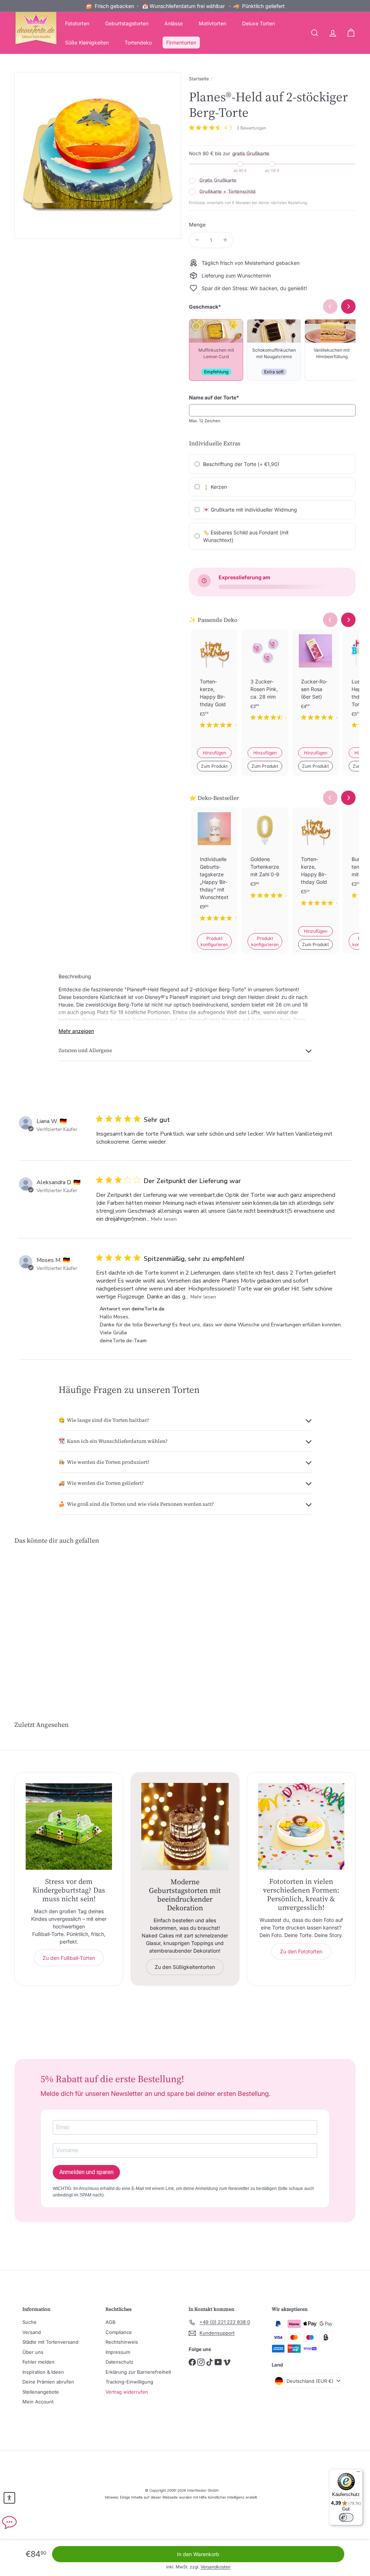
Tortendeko (138, 43)
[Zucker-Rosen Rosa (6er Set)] (315, 681)
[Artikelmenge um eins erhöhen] (225, 240)
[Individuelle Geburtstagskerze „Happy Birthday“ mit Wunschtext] (214, 870)
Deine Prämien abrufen (48, 2382)
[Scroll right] (348, 620)
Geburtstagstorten (127, 23)
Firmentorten (181, 43)
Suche (29, 2322)
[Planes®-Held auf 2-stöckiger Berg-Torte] (40, 1616)
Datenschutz (119, 2362)
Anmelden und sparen (86, 2172)
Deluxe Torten (259, 23)
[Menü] (358, 2473)
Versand (32, 2332)
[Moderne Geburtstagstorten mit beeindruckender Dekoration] (185, 1827)
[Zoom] (98, 155)
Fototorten (77, 23)
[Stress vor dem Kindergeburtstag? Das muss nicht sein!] (69, 1827)
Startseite (199, 79)
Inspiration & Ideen (43, 2372)
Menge (197, 224)
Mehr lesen (164, 1219)
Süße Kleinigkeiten (87, 43)
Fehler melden (38, 2362)
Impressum (118, 2352)
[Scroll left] (330, 620)
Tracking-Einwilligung (129, 2382)
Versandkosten (216, 2567)
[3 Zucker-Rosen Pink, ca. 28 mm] (265, 681)
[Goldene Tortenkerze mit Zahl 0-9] (265, 859)
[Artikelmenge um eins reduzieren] (197, 240)
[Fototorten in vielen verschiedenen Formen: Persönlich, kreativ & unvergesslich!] (301, 1827)
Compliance (119, 2332)
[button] (9, 2498)
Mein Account (38, 2402)
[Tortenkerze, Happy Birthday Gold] (214, 685)
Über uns (33, 2352)
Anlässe (174, 23)
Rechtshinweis (122, 2342)
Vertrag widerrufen (127, 2392)
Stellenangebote (41, 2392)
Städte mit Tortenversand (50, 2342)
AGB (111, 2322)
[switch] (346, 2517)
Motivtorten (212, 23)
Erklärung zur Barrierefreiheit (138, 2372)
